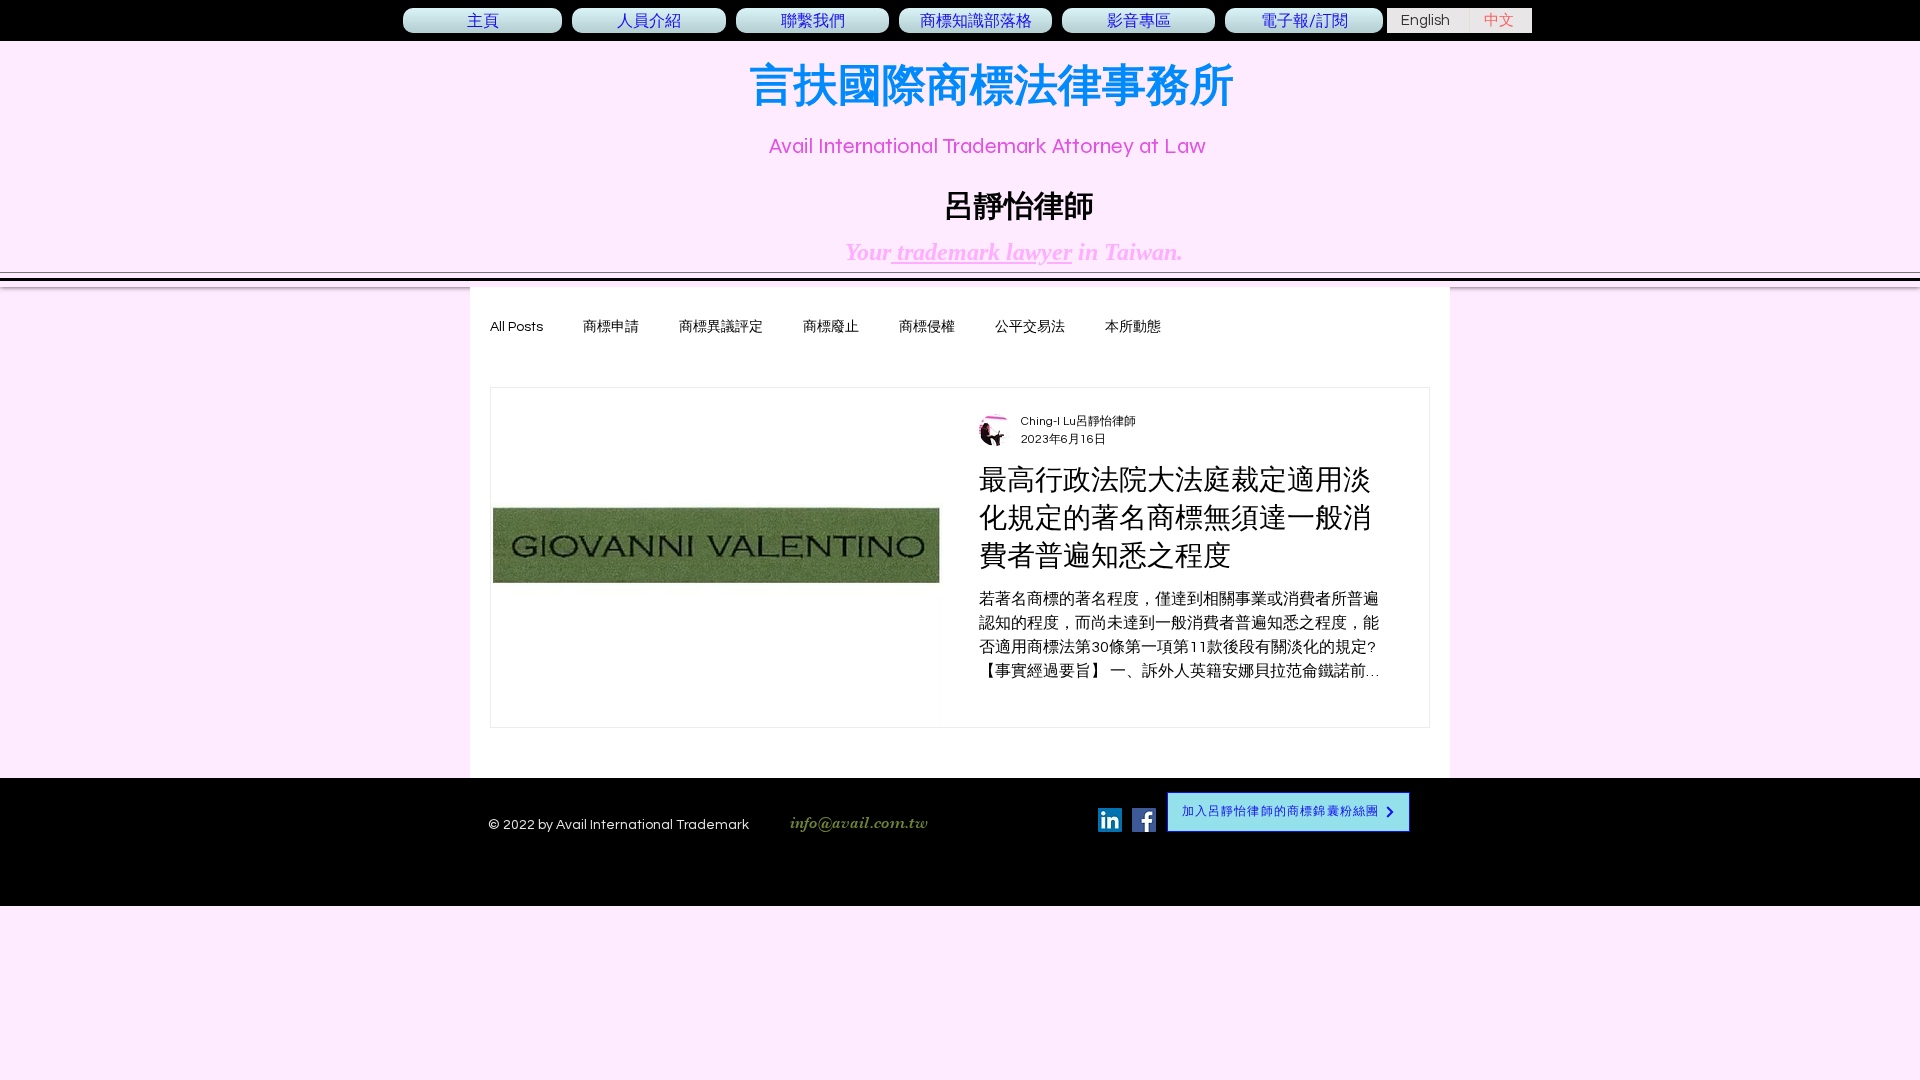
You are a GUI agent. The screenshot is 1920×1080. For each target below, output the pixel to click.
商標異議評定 (721, 327)
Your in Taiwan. (1014, 252)
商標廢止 (831, 327)
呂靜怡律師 (1019, 205)
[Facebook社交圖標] (1144, 820)
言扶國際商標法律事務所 (992, 83)
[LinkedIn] (1110, 820)
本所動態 (1133, 327)
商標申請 (611, 327)
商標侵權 (927, 327)
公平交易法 (1030, 327)
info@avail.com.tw (859, 823)
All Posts (516, 327)
